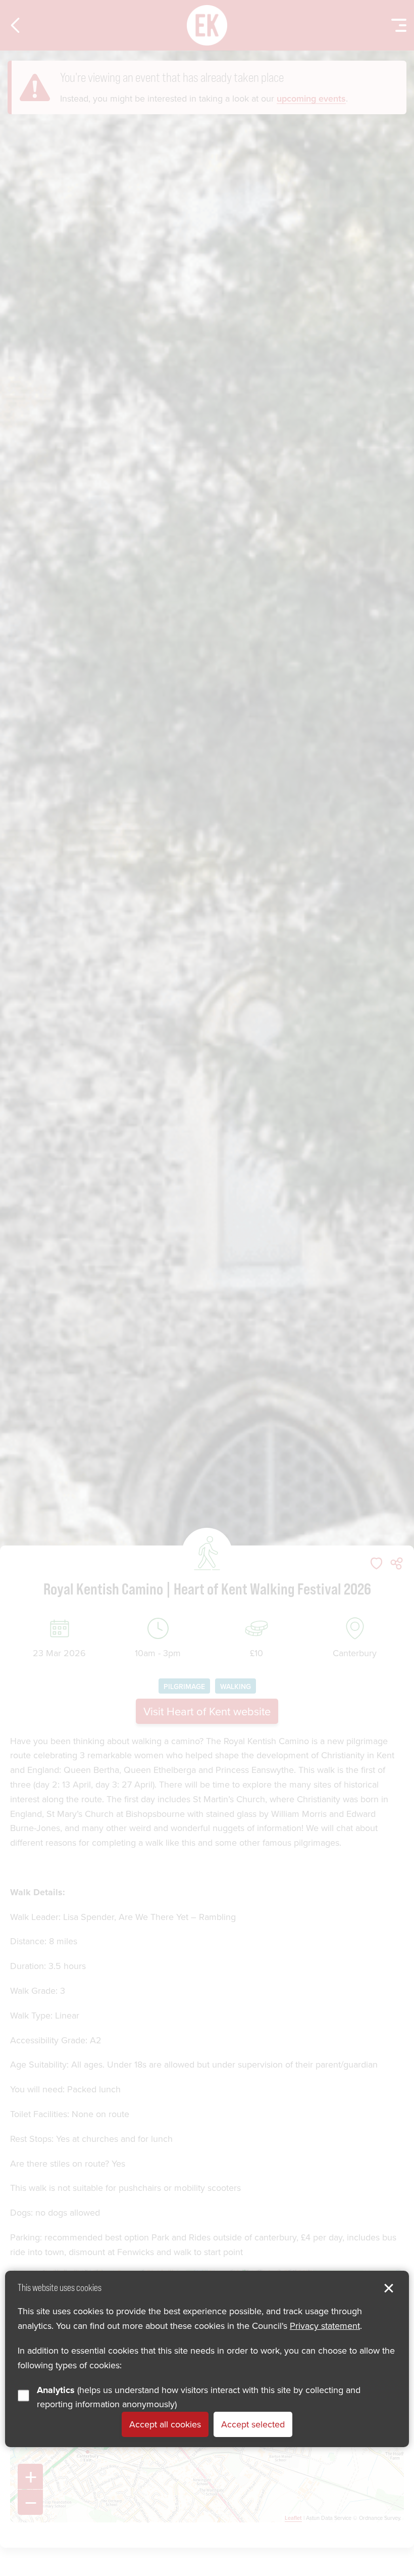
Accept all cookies (165, 2424)
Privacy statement (325, 2326)
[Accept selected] (389, 2288)
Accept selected (253, 2424)
